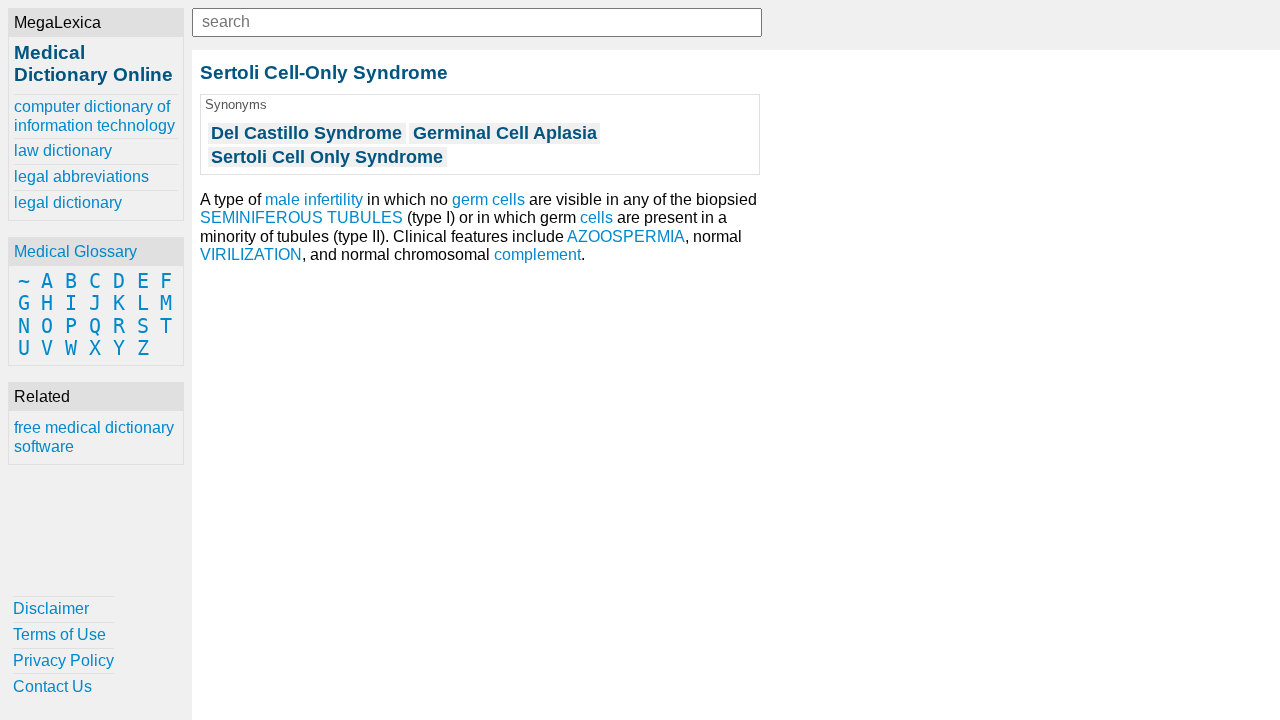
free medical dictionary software (94, 436)
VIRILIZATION (251, 254)
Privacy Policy (63, 660)
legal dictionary (68, 202)
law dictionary (63, 150)
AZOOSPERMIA (626, 236)
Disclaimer (51, 608)
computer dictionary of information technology (94, 115)
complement (537, 254)
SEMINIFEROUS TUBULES (301, 217)
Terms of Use (59, 634)
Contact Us (52, 686)
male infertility (314, 199)
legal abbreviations (81, 176)
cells (596, 217)
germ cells (488, 199)
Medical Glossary (75, 251)
